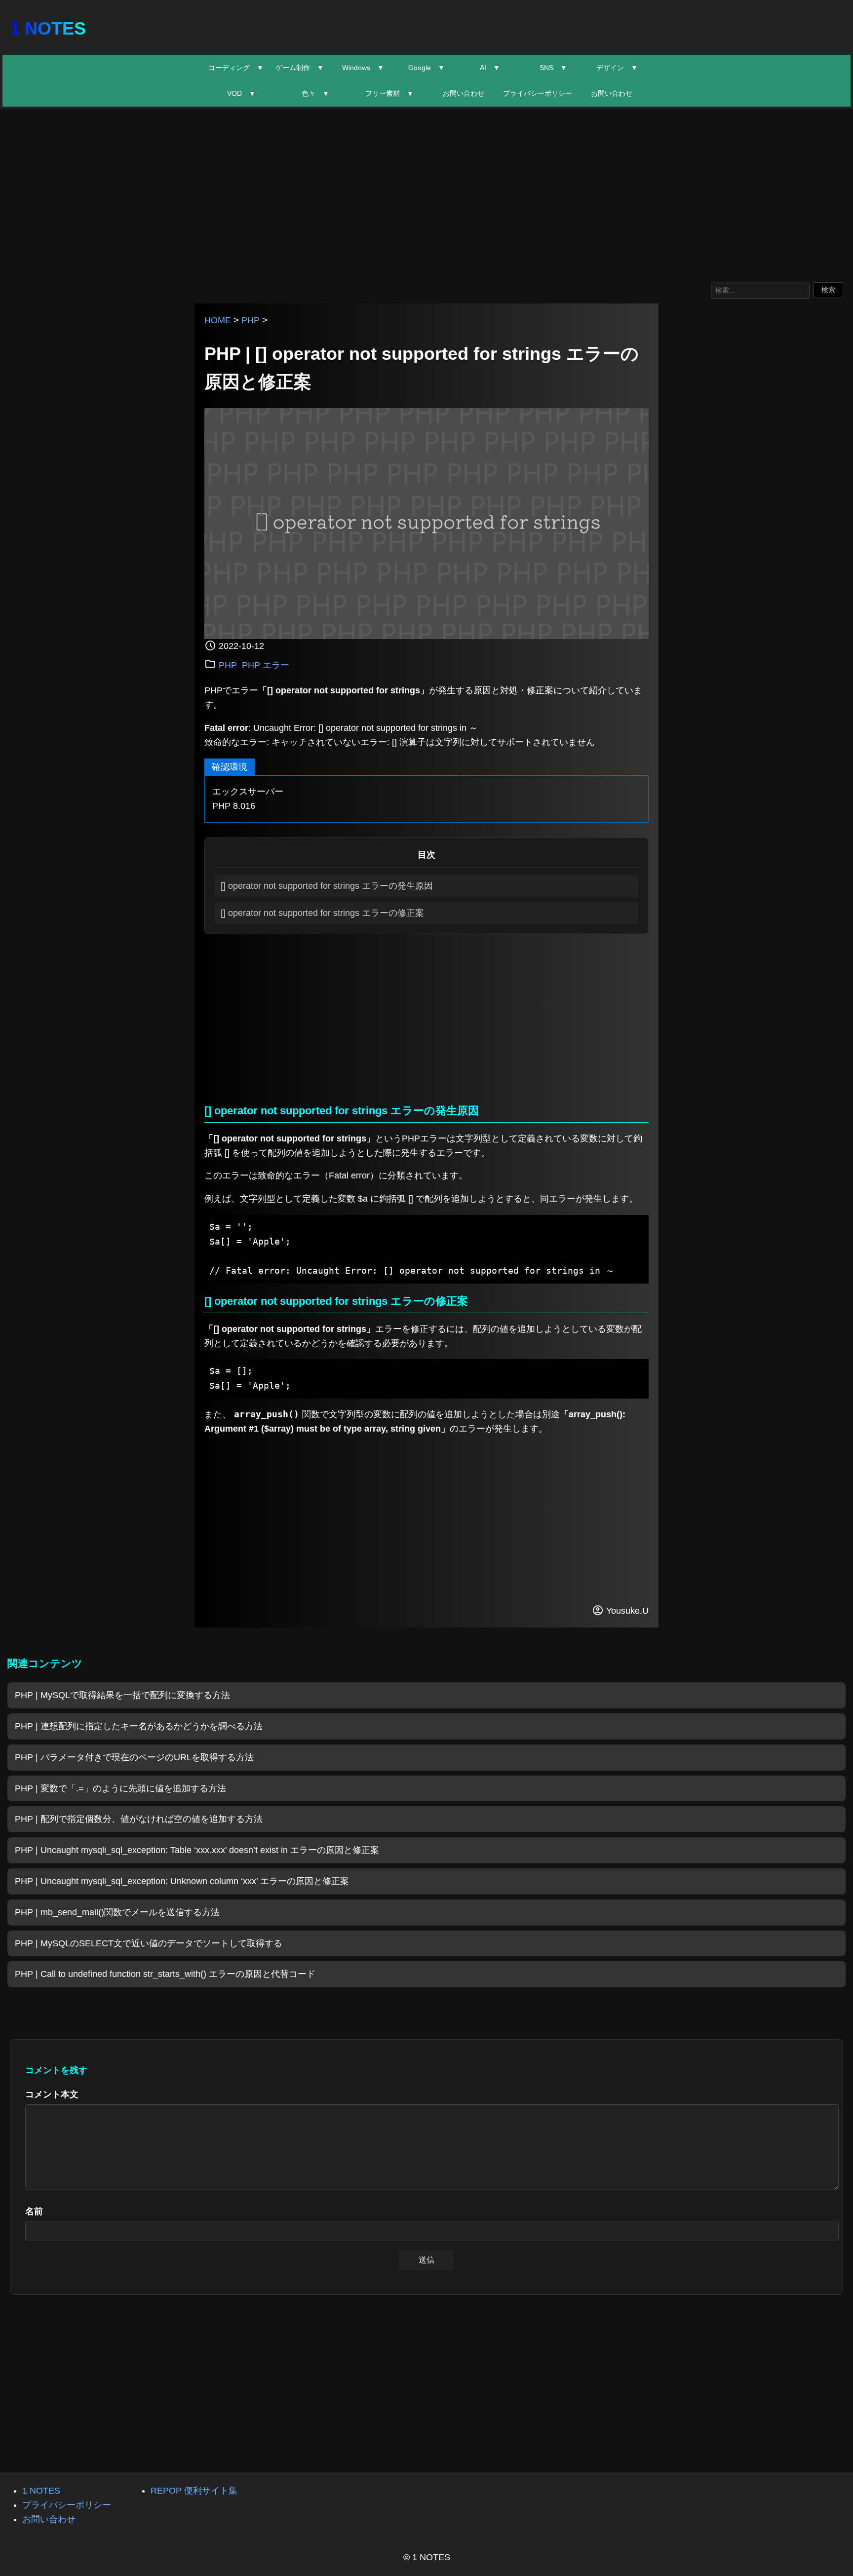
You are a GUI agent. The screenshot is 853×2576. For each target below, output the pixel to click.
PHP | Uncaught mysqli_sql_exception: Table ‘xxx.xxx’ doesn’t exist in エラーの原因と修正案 (197, 1850)
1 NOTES (48, 28)
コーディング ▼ (236, 68)
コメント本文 (52, 2094)
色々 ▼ (315, 93)
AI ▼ (490, 68)
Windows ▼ (363, 68)
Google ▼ (426, 68)
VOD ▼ (241, 93)
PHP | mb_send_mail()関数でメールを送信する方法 (117, 1912)
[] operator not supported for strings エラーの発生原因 (327, 886)
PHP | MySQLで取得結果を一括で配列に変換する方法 (122, 1695)
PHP (251, 320)
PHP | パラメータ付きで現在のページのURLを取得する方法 (134, 1757)
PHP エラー (266, 665)
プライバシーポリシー (538, 93)
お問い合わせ (464, 93)
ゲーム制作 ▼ (300, 68)
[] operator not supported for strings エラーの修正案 (322, 913)
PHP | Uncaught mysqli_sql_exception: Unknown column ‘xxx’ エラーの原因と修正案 (182, 1881)
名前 (34, 2211)
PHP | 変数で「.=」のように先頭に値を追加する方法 (120, 1788)
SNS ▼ (553, 68)
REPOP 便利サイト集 (194, 2491)
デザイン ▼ (617, 68)
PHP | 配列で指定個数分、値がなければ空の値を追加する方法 (139, 1819)
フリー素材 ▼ (389, 93)
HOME (218, 320)
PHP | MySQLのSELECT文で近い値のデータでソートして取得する (149, 1943)
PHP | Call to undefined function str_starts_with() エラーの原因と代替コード (165, 1974)
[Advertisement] (426, 193)
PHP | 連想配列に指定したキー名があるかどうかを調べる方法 (139, 1726)
